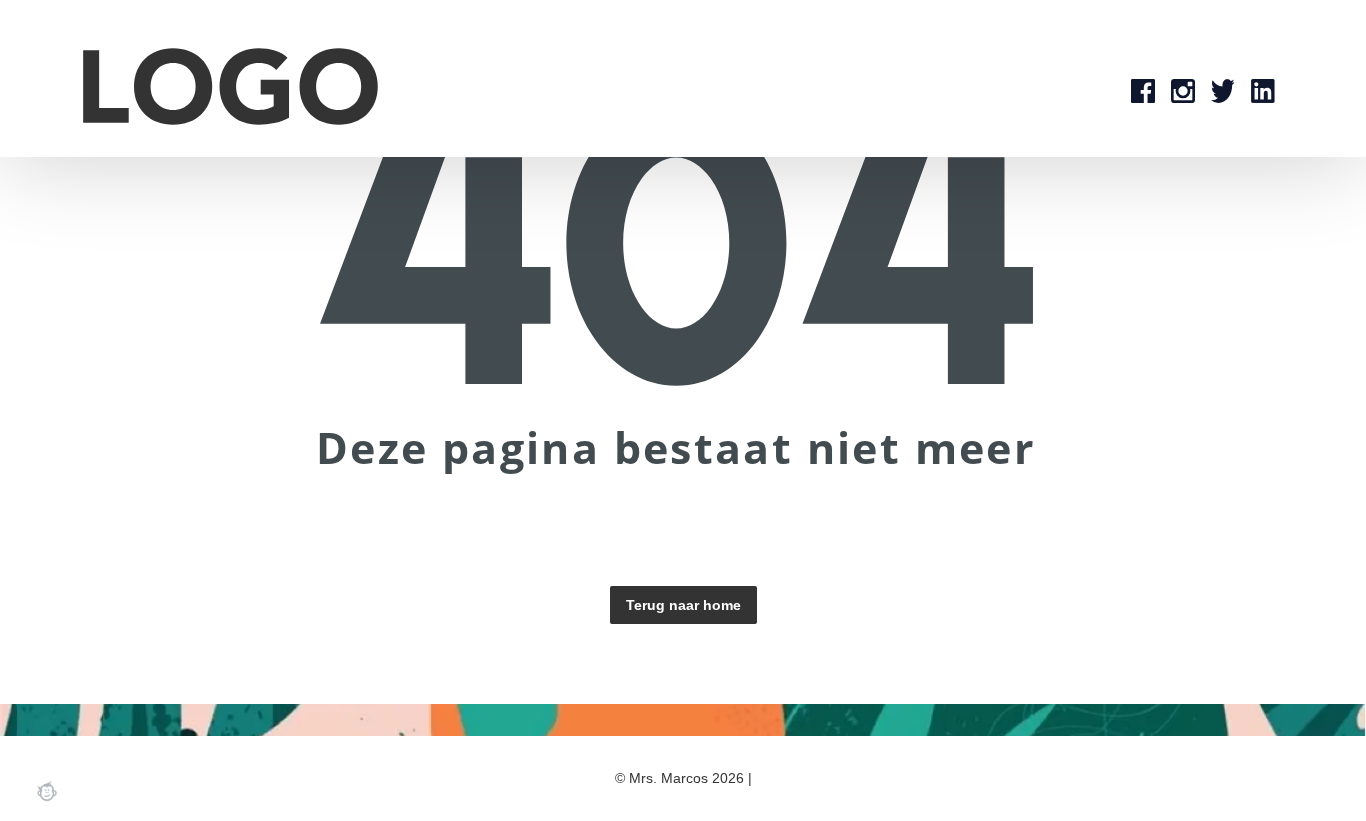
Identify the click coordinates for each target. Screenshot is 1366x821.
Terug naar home (683, 605)
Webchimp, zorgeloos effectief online (47, 791)
